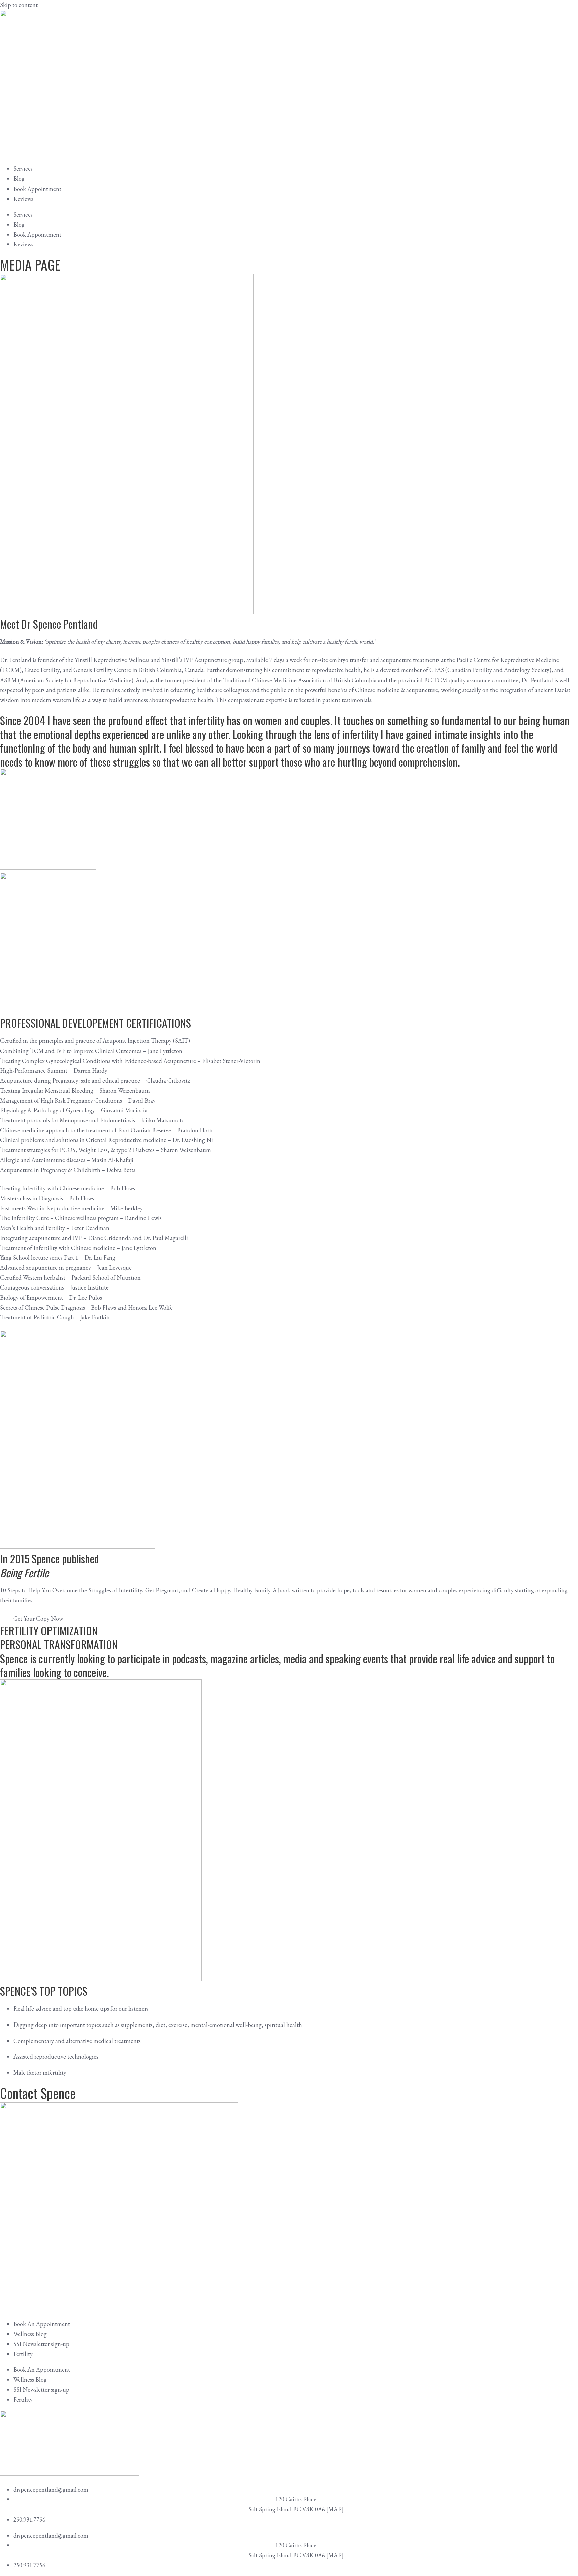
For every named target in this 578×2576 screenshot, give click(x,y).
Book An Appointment (42, 2324)
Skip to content (19, 5)
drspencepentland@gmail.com (51, 2490)
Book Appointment (37, 189)
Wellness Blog (30, 2334)
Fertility (23, 2354)
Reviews (23, 199)
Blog (19, 179)
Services (23, 169)
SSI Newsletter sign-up (41, 2344)
